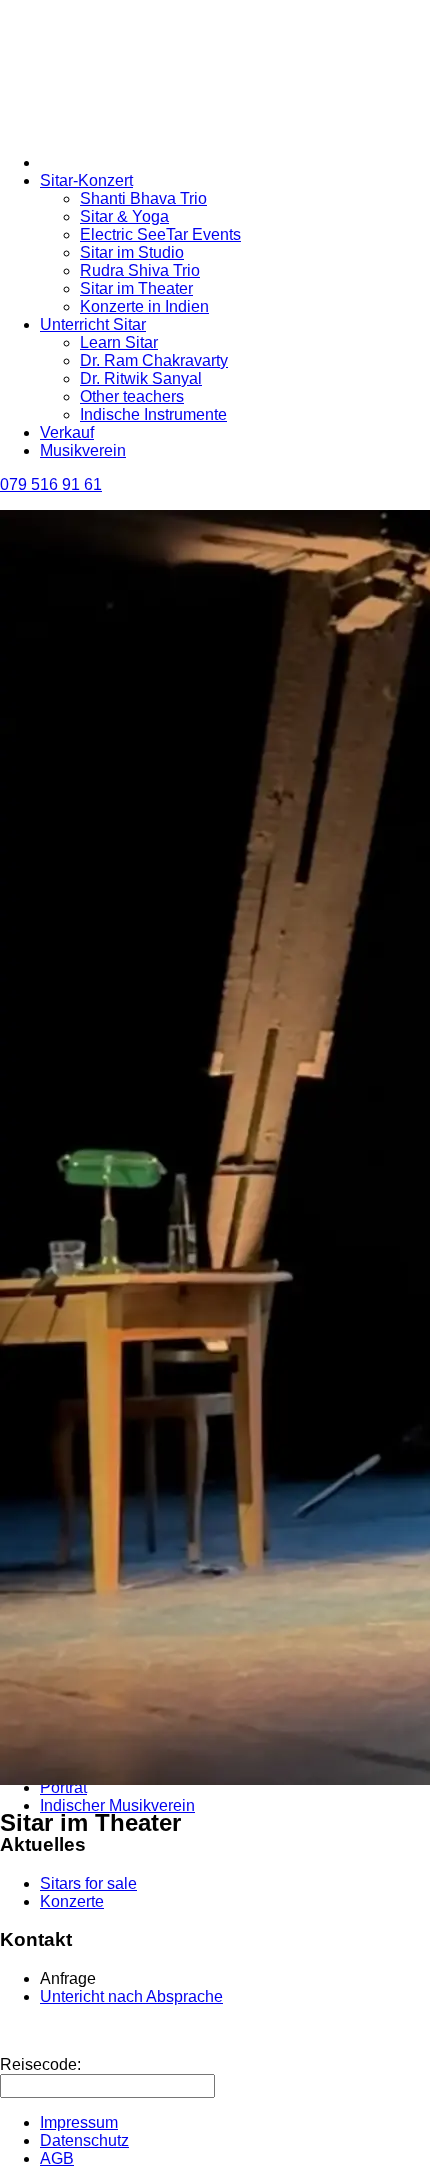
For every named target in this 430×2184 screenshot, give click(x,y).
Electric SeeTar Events (160, 234)
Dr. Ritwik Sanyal (141, 378)
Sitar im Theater (136, 288)
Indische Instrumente (153, 414)
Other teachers (132, 396)
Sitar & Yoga (124, 216)
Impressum (79, 2122)
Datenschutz (84, 2140)
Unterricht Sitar (93, 324)
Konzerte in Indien (144, 306)
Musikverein (83, 450)
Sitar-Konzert (86, 180)
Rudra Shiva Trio (140, 270)
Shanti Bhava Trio (143, 198)
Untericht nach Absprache (131, 1996)
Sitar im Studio (132, 252)
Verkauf (67, 432)
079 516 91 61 (51, 484)
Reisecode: (40, 2064)
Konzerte (72, 1901)
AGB (57, 2158)
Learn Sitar (119, 342)
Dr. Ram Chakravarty (154, 360)
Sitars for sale (88, 1883)
